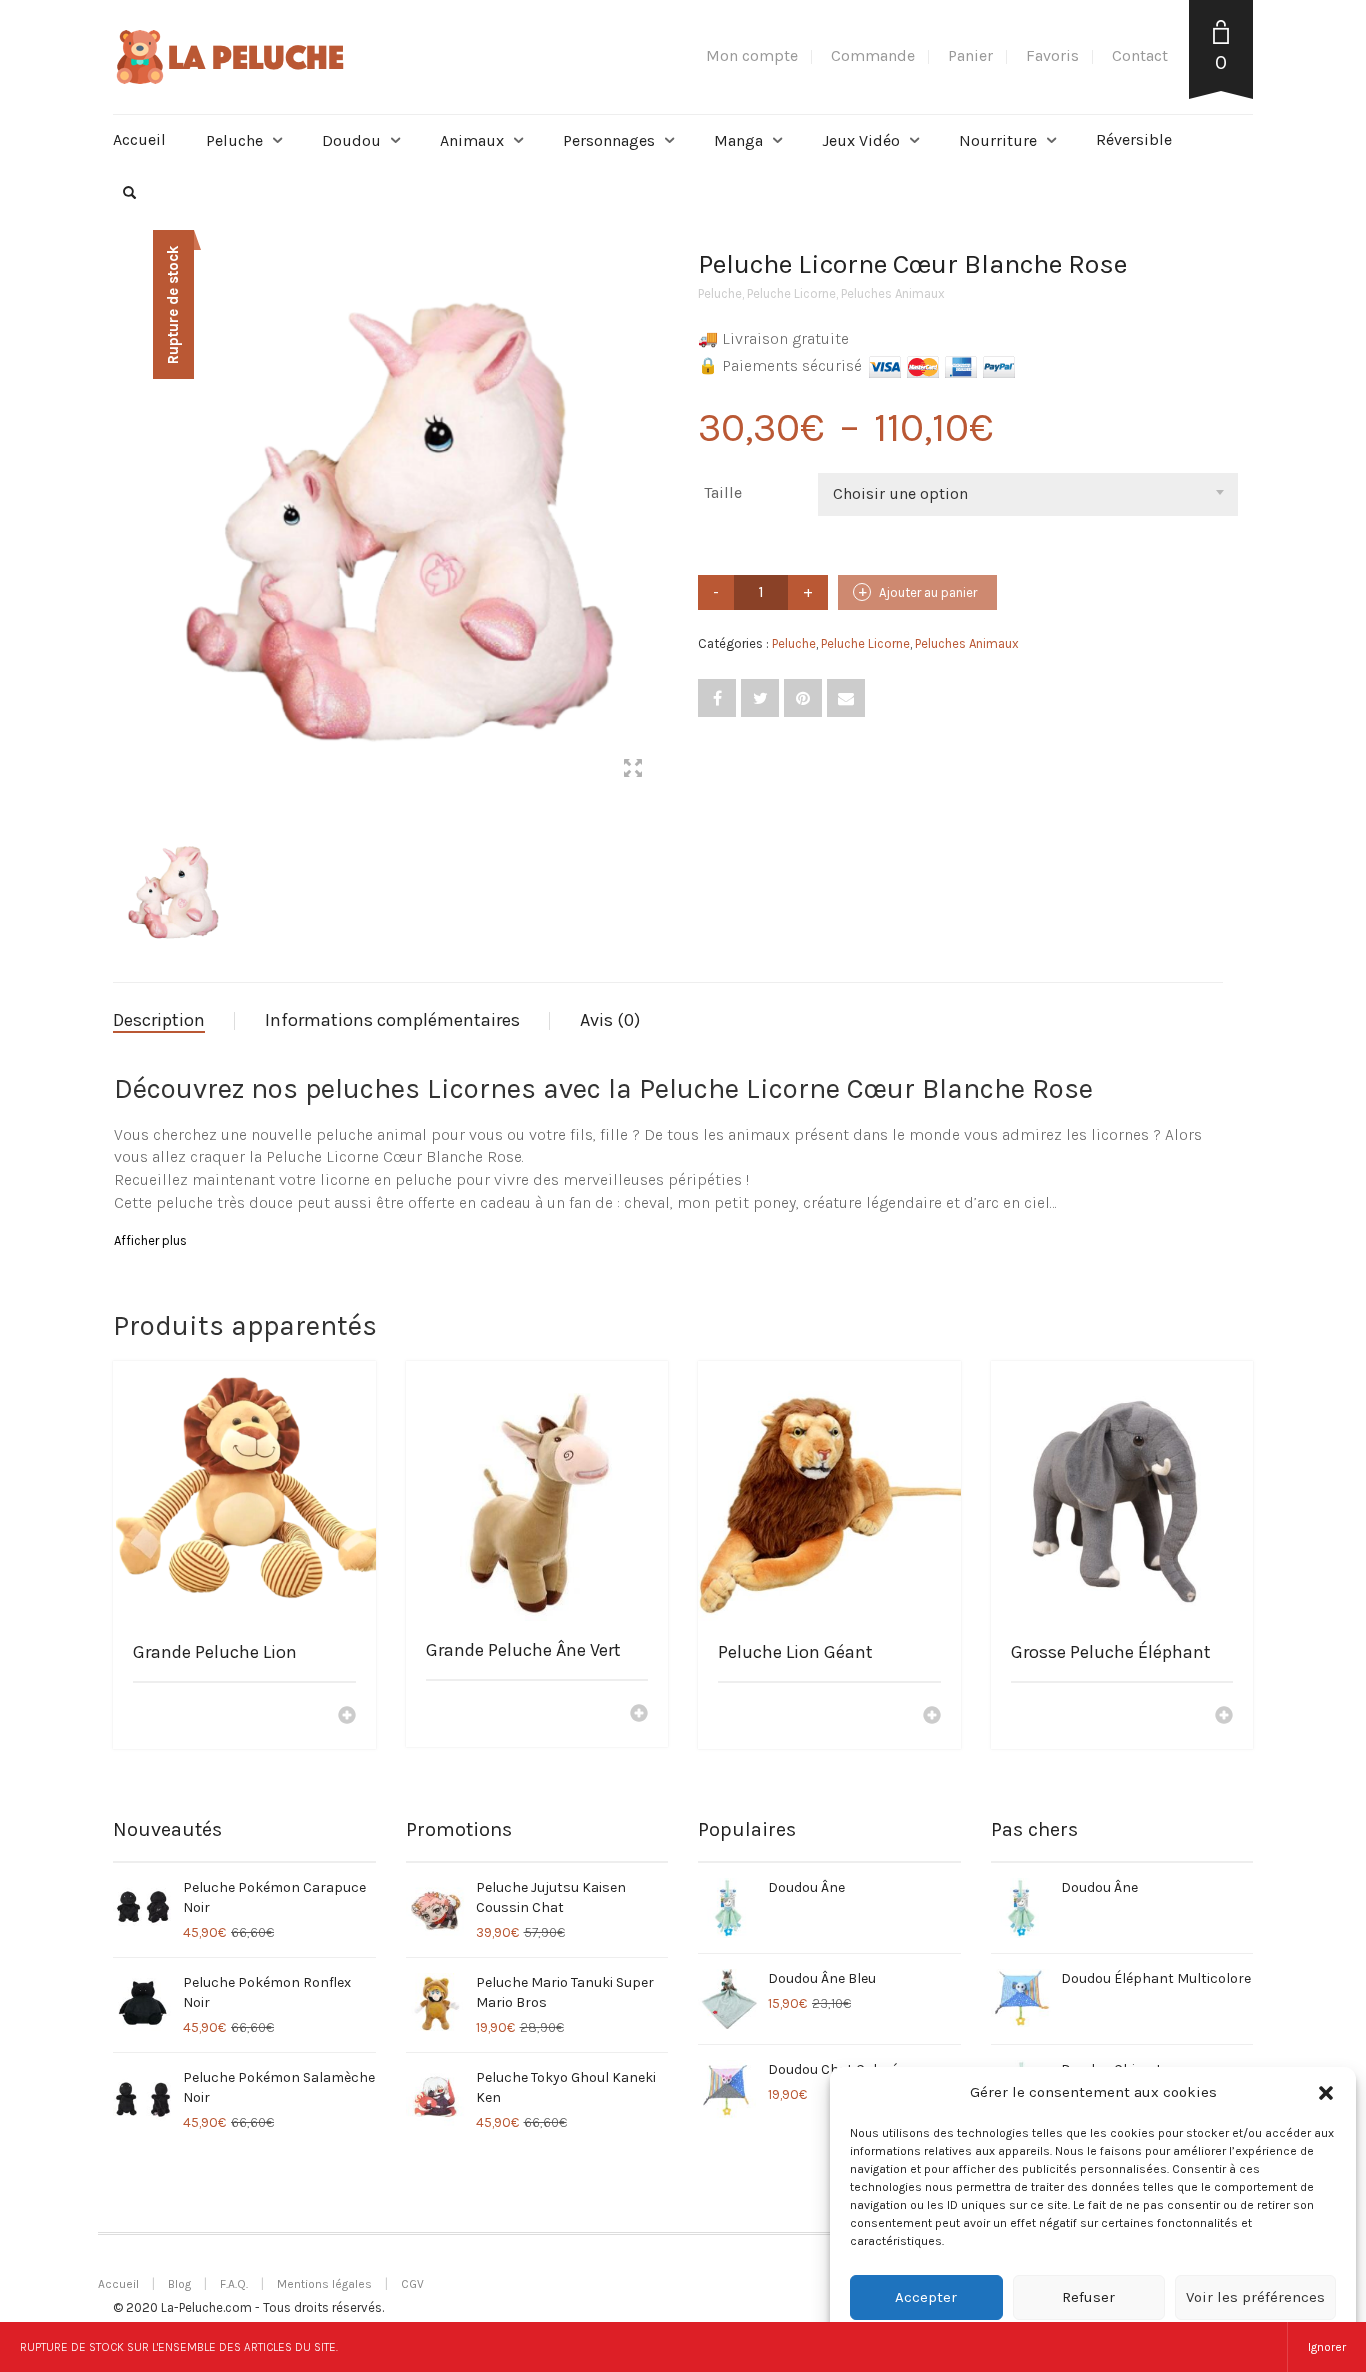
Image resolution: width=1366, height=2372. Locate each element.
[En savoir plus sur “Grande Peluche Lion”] (347, 1717)
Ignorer (1327, 2347)
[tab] (174, 1021)
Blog (179, 2284)
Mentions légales (324, 2284)
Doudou (351, 140)
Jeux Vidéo (861, 140)
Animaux (472, 140)
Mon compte (752, 55)
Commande (873, 55)
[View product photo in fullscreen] (633, 771)
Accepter (926, 2297)
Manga (738, 140)
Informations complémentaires (392, 1020)
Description (159, 1020)
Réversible (1134, 139)
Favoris (1052, 55)
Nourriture (998, 140)
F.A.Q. (234, 2284)
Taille (723, 492)
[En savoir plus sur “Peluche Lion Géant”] (932, 1717)
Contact (1140, 55)
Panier (970, 55)
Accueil (139, 139)
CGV (412, 2284)
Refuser (1088, 2297)
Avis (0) (610, 1020)
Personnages (609, 140)
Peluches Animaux (893, 293)
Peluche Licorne (791, 293)
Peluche (234, 140)
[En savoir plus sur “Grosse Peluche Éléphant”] (1224, 1717)
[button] (1326, 2093)
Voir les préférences (1255, 2297)
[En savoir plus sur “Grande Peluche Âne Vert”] (639, 1715)
